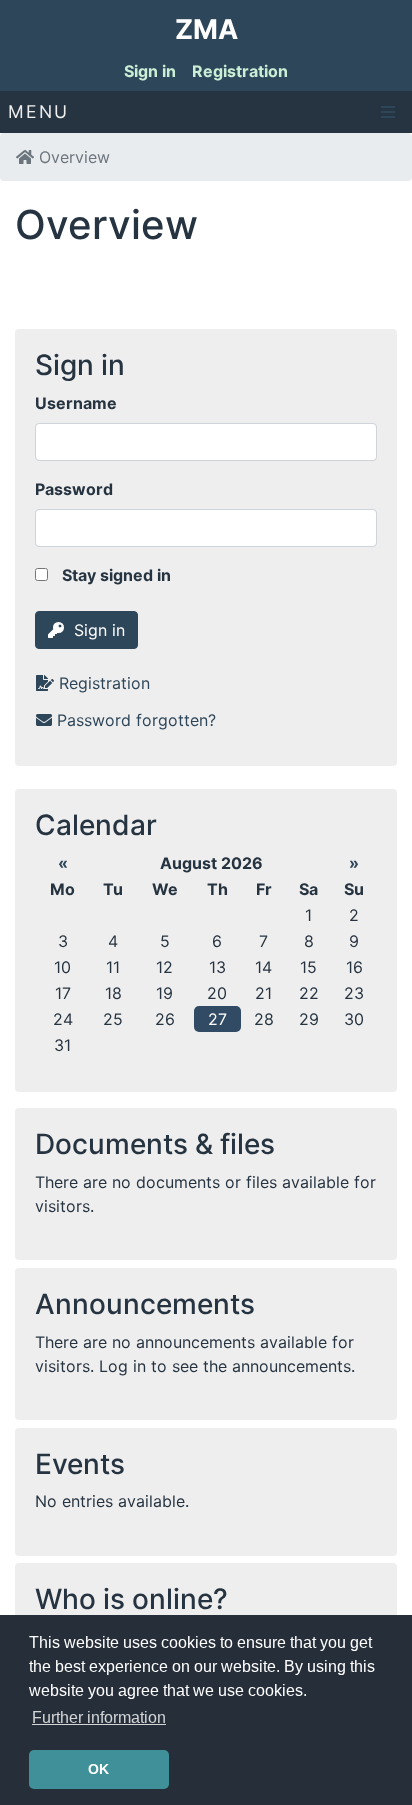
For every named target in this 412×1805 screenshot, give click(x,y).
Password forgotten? (136, 720)
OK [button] (98, 1769)
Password (74, 489)
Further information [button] (99, 1717)
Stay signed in (114, 575)
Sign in (150, 71)
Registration (240, 71)
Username (76, 403)
